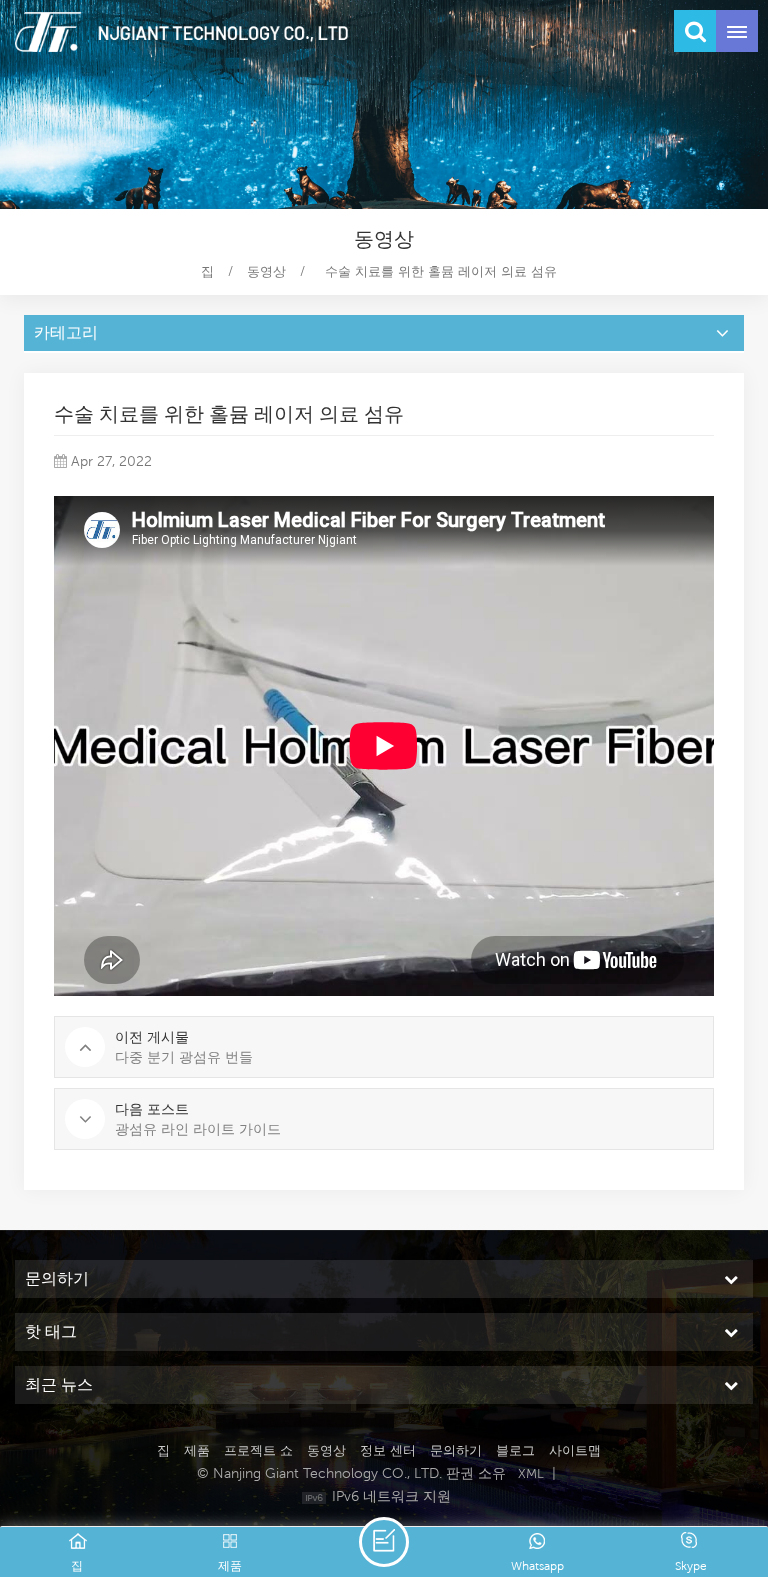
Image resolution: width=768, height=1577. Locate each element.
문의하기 (456, 1450)
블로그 (515, 1450)
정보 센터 (388, 1450)
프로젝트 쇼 (258, 1450)
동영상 (266, 271)
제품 (197, 1450)
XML (531, 1473)
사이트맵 (575, 1450)
